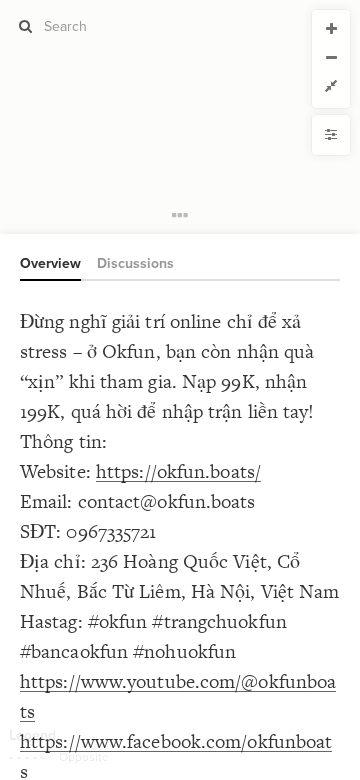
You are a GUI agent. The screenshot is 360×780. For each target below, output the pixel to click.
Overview (50, 263)
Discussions (135, 263)
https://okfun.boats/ (178, 471)
